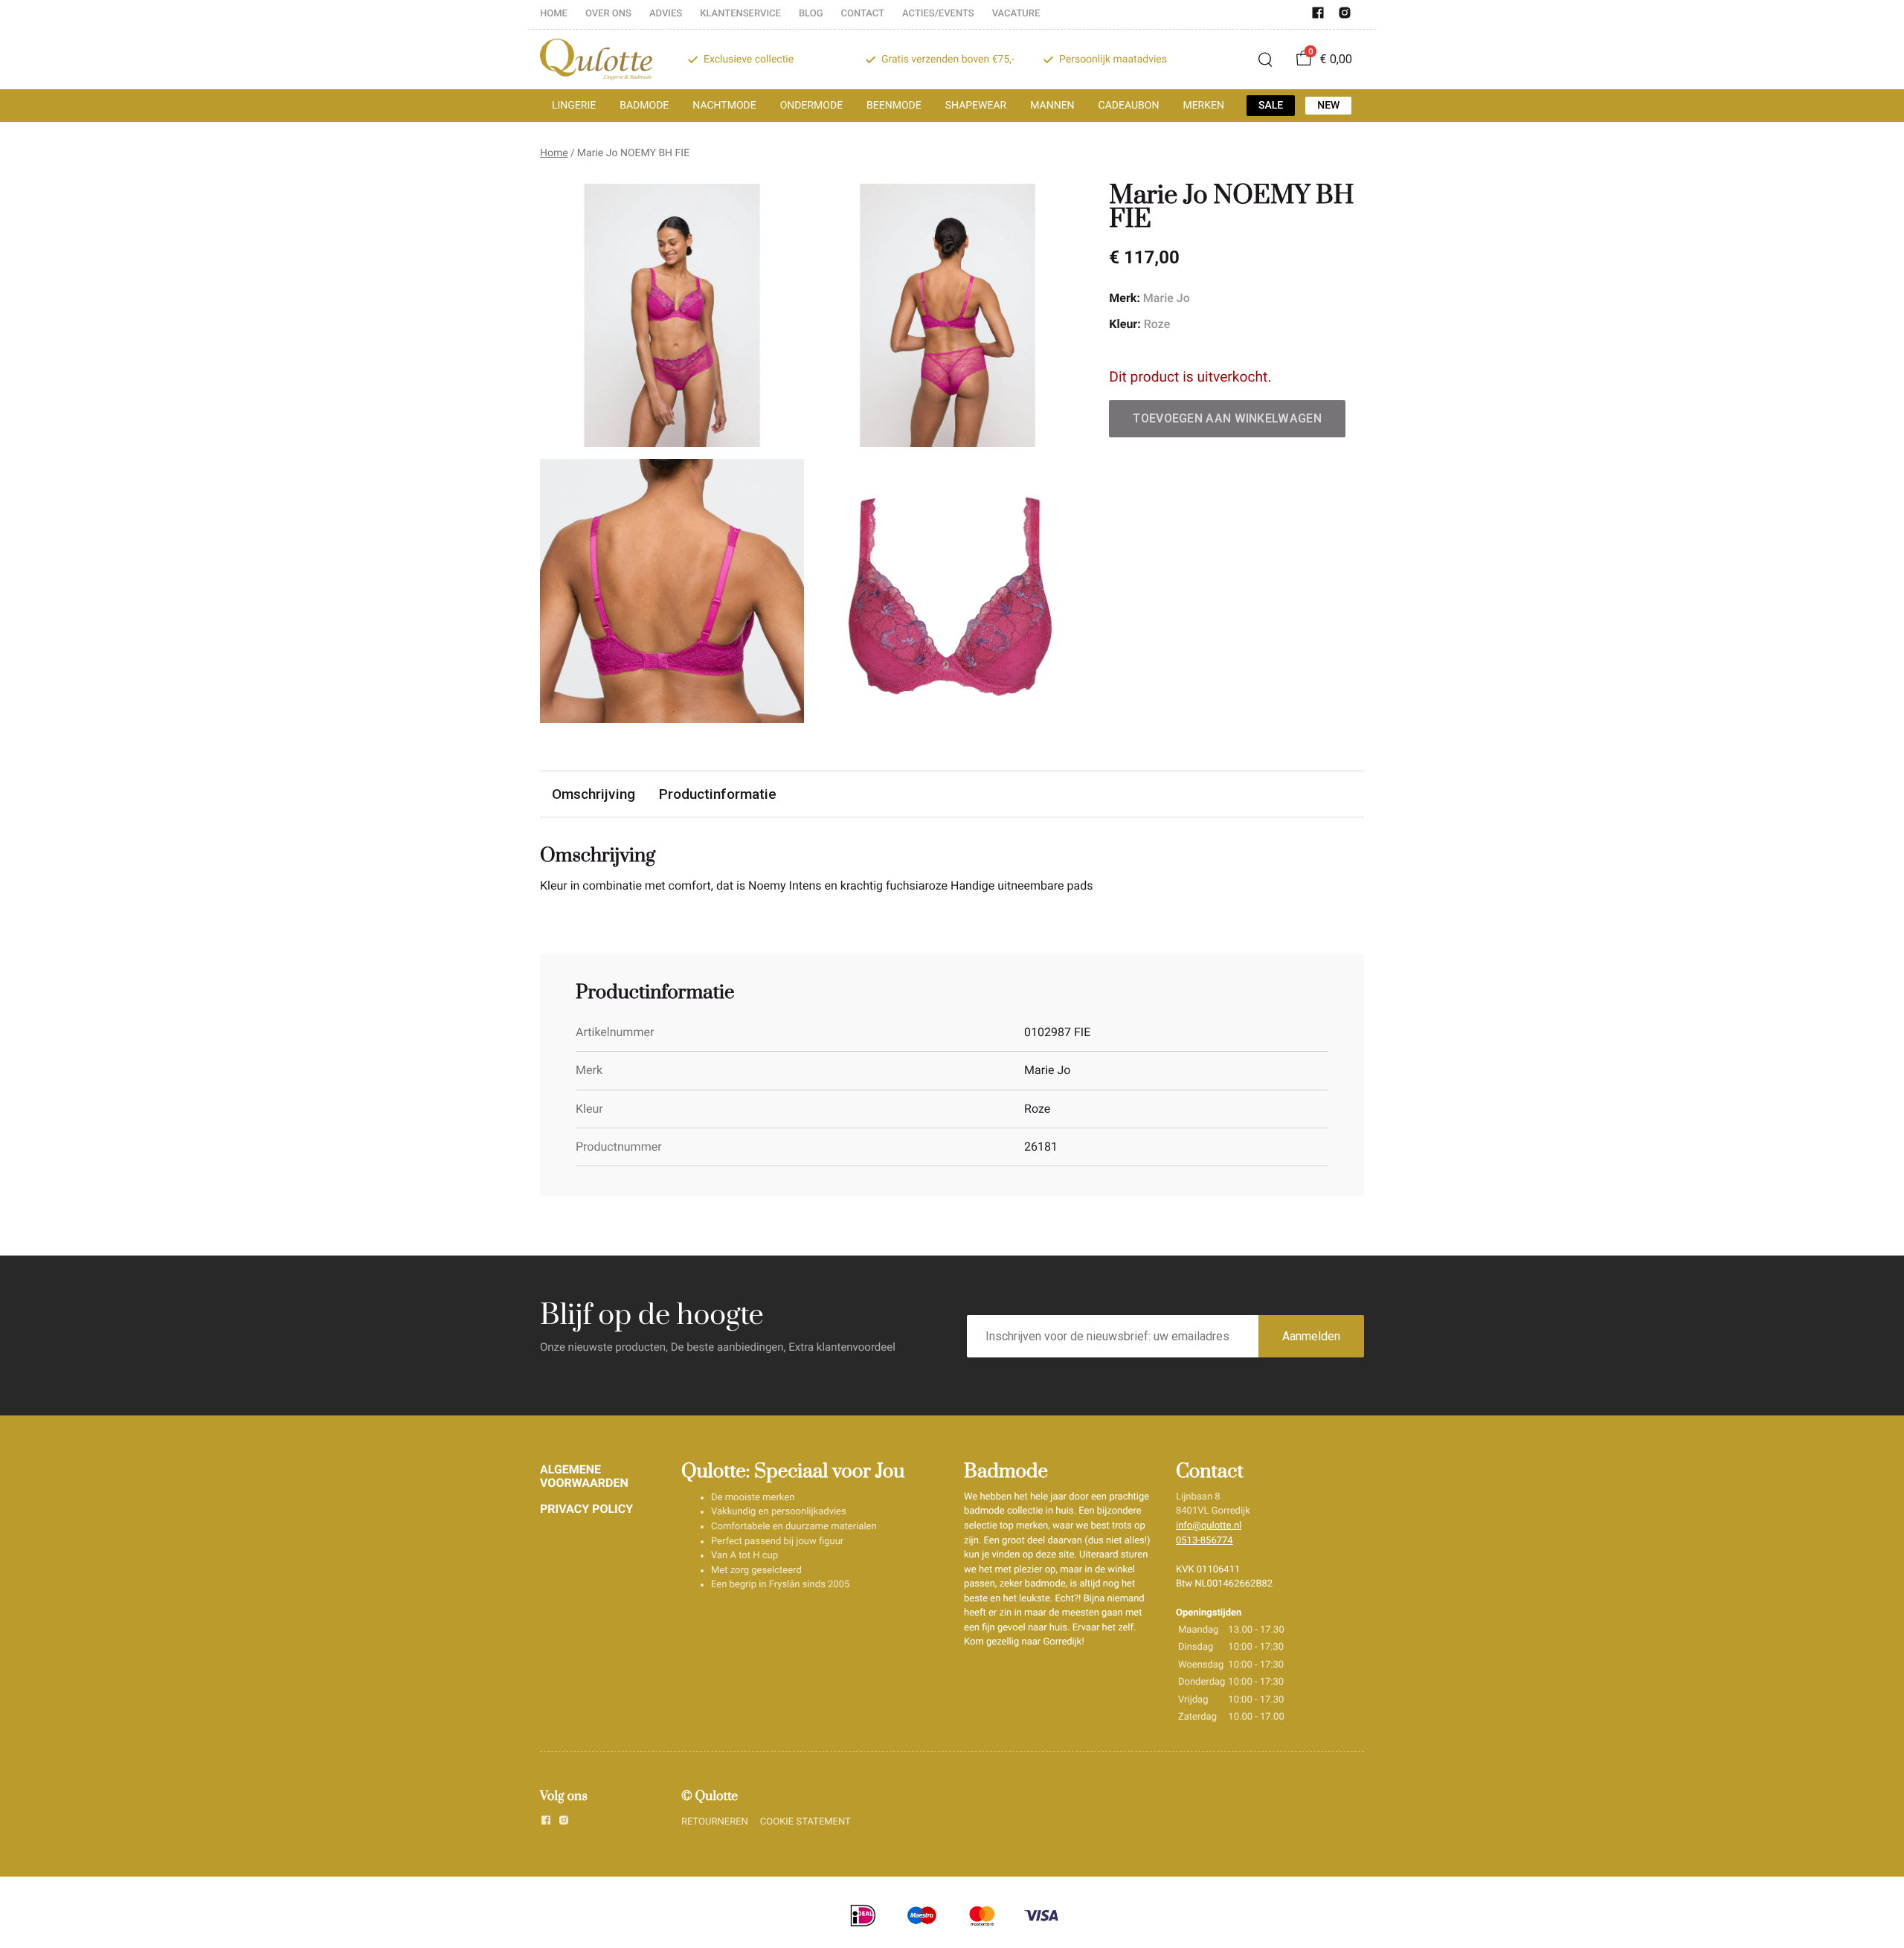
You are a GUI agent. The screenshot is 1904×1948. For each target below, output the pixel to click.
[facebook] (1318, 16)
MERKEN (1203, 106)
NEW (1328, 106)
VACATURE (1016, 14)
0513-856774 (1205, 1541)
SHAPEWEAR (976, 106)
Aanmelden (1311, 1336)
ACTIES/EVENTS (938, 14)
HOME (554, 14)
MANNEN (1052, 106)
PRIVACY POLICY (586, 1509)
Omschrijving (594, 794)
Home (554, 153)
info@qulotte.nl (1209, 1526)
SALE (1271, 106)
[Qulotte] (596, 60)
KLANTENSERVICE (740, 14)
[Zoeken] (1265, 60)
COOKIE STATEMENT (805, 1822)
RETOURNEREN (715, 1822)
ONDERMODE (811, 106)
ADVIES (666, 14)
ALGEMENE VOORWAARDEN (584, 1476)
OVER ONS (608, 14)
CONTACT (863, 14)
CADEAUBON (1129, 106)
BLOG (811, 14)
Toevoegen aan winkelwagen (1227, 418)
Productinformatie (718, 794)
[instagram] (1345, 16)
